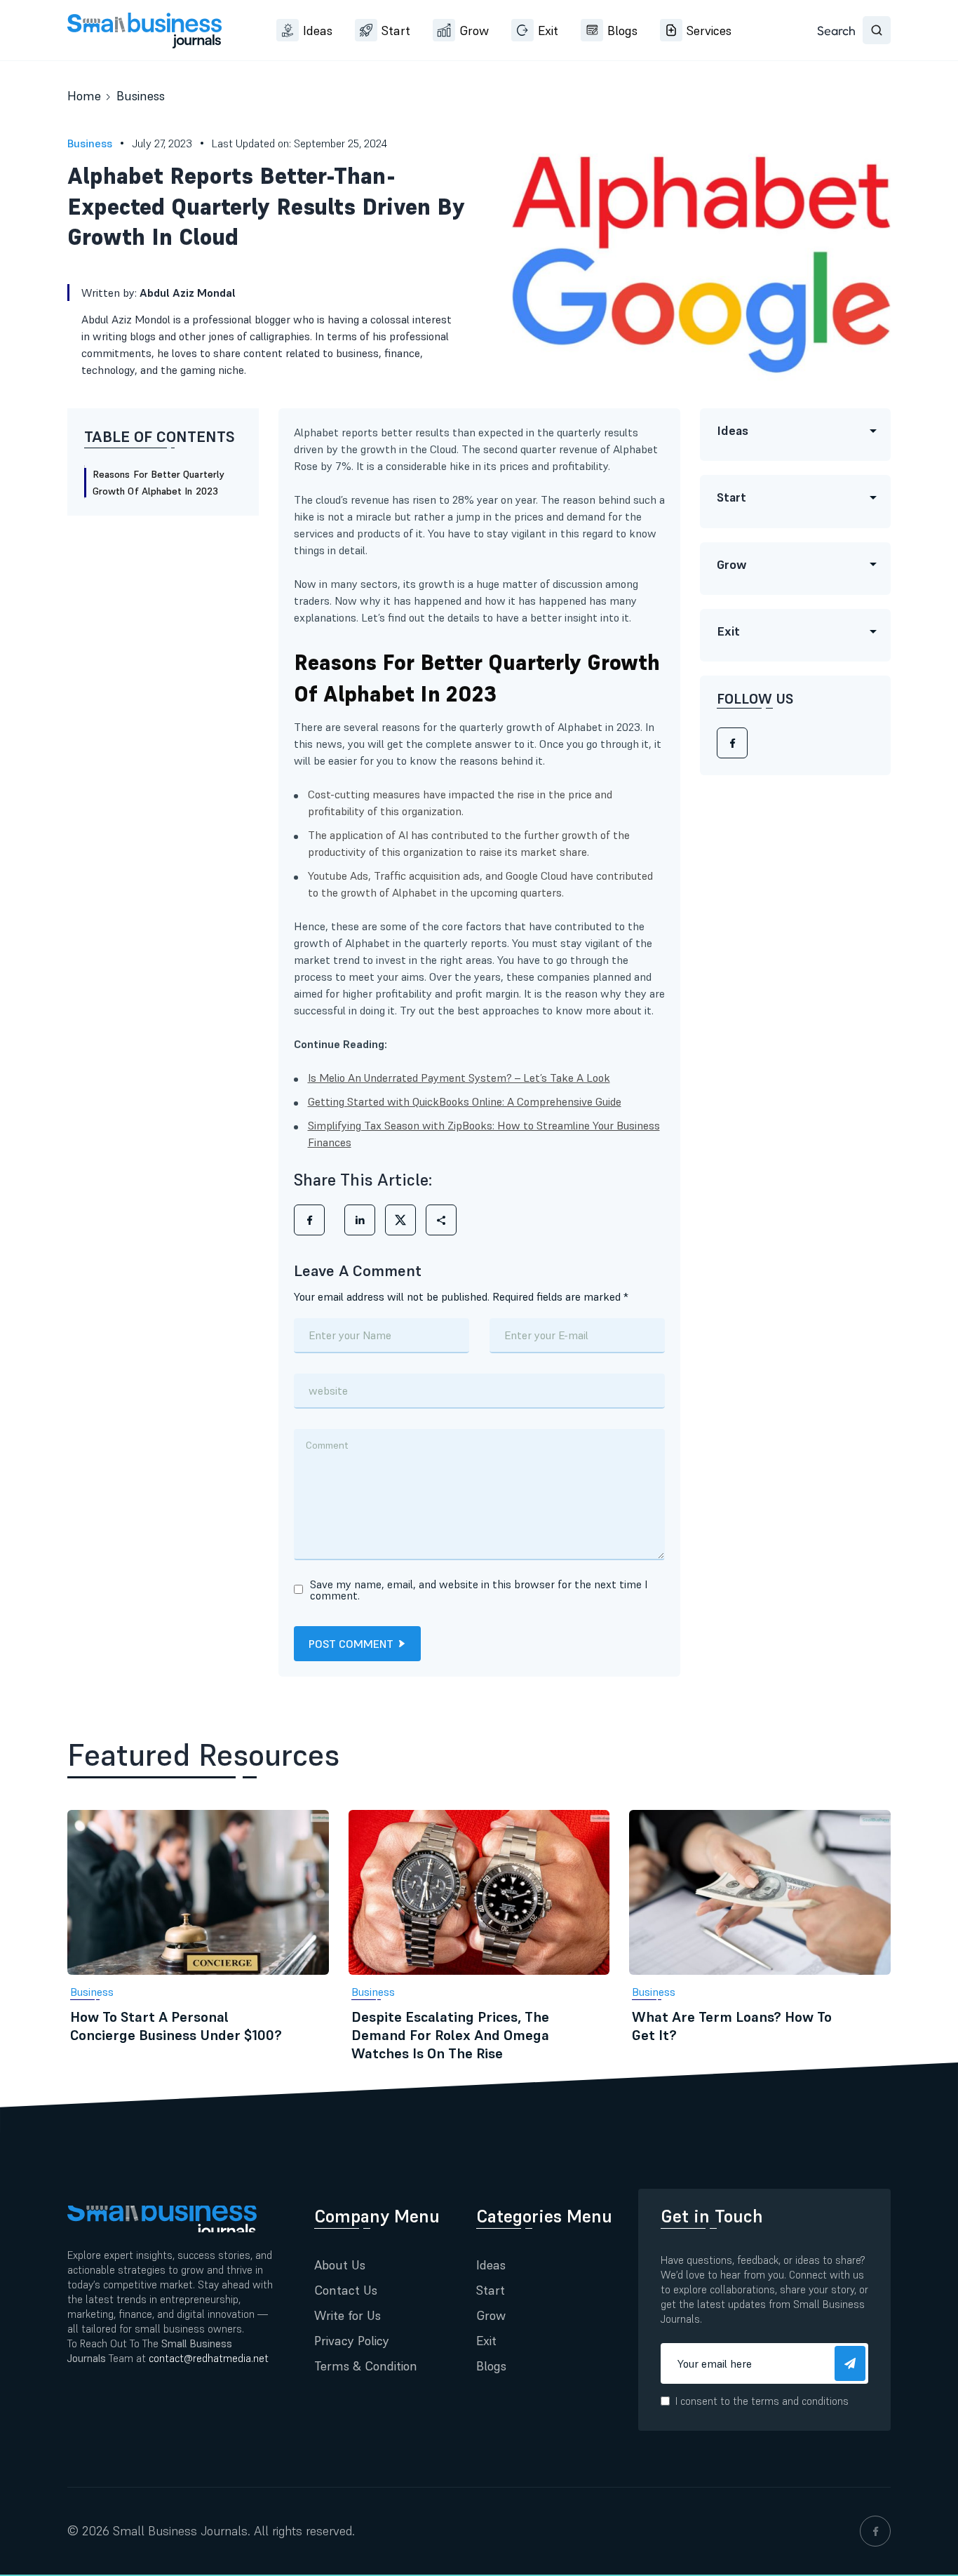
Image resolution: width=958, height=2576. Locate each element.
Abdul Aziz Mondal (188, 293)
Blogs (622, 31)
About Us (340, 2265)
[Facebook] (732, 744)
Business (141, 96)
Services (709, 31)
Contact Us (346, 2290)
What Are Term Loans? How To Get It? (732, 2026)
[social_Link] (875, 2531)
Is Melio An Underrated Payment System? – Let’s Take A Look (459, 1078)
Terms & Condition (366, 2366)
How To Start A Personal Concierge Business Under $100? (176, 2026)
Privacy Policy (352, 2341)
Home (84, 96)
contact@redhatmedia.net (209, 2358)
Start (396, 31)
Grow (474, 31)
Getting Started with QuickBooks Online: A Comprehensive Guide (465, 1101)
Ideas (318, 31)
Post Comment (351, 1644)
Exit (548, 31)
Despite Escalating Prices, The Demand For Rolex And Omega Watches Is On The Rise (450, 2035)
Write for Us (348, 2315)
